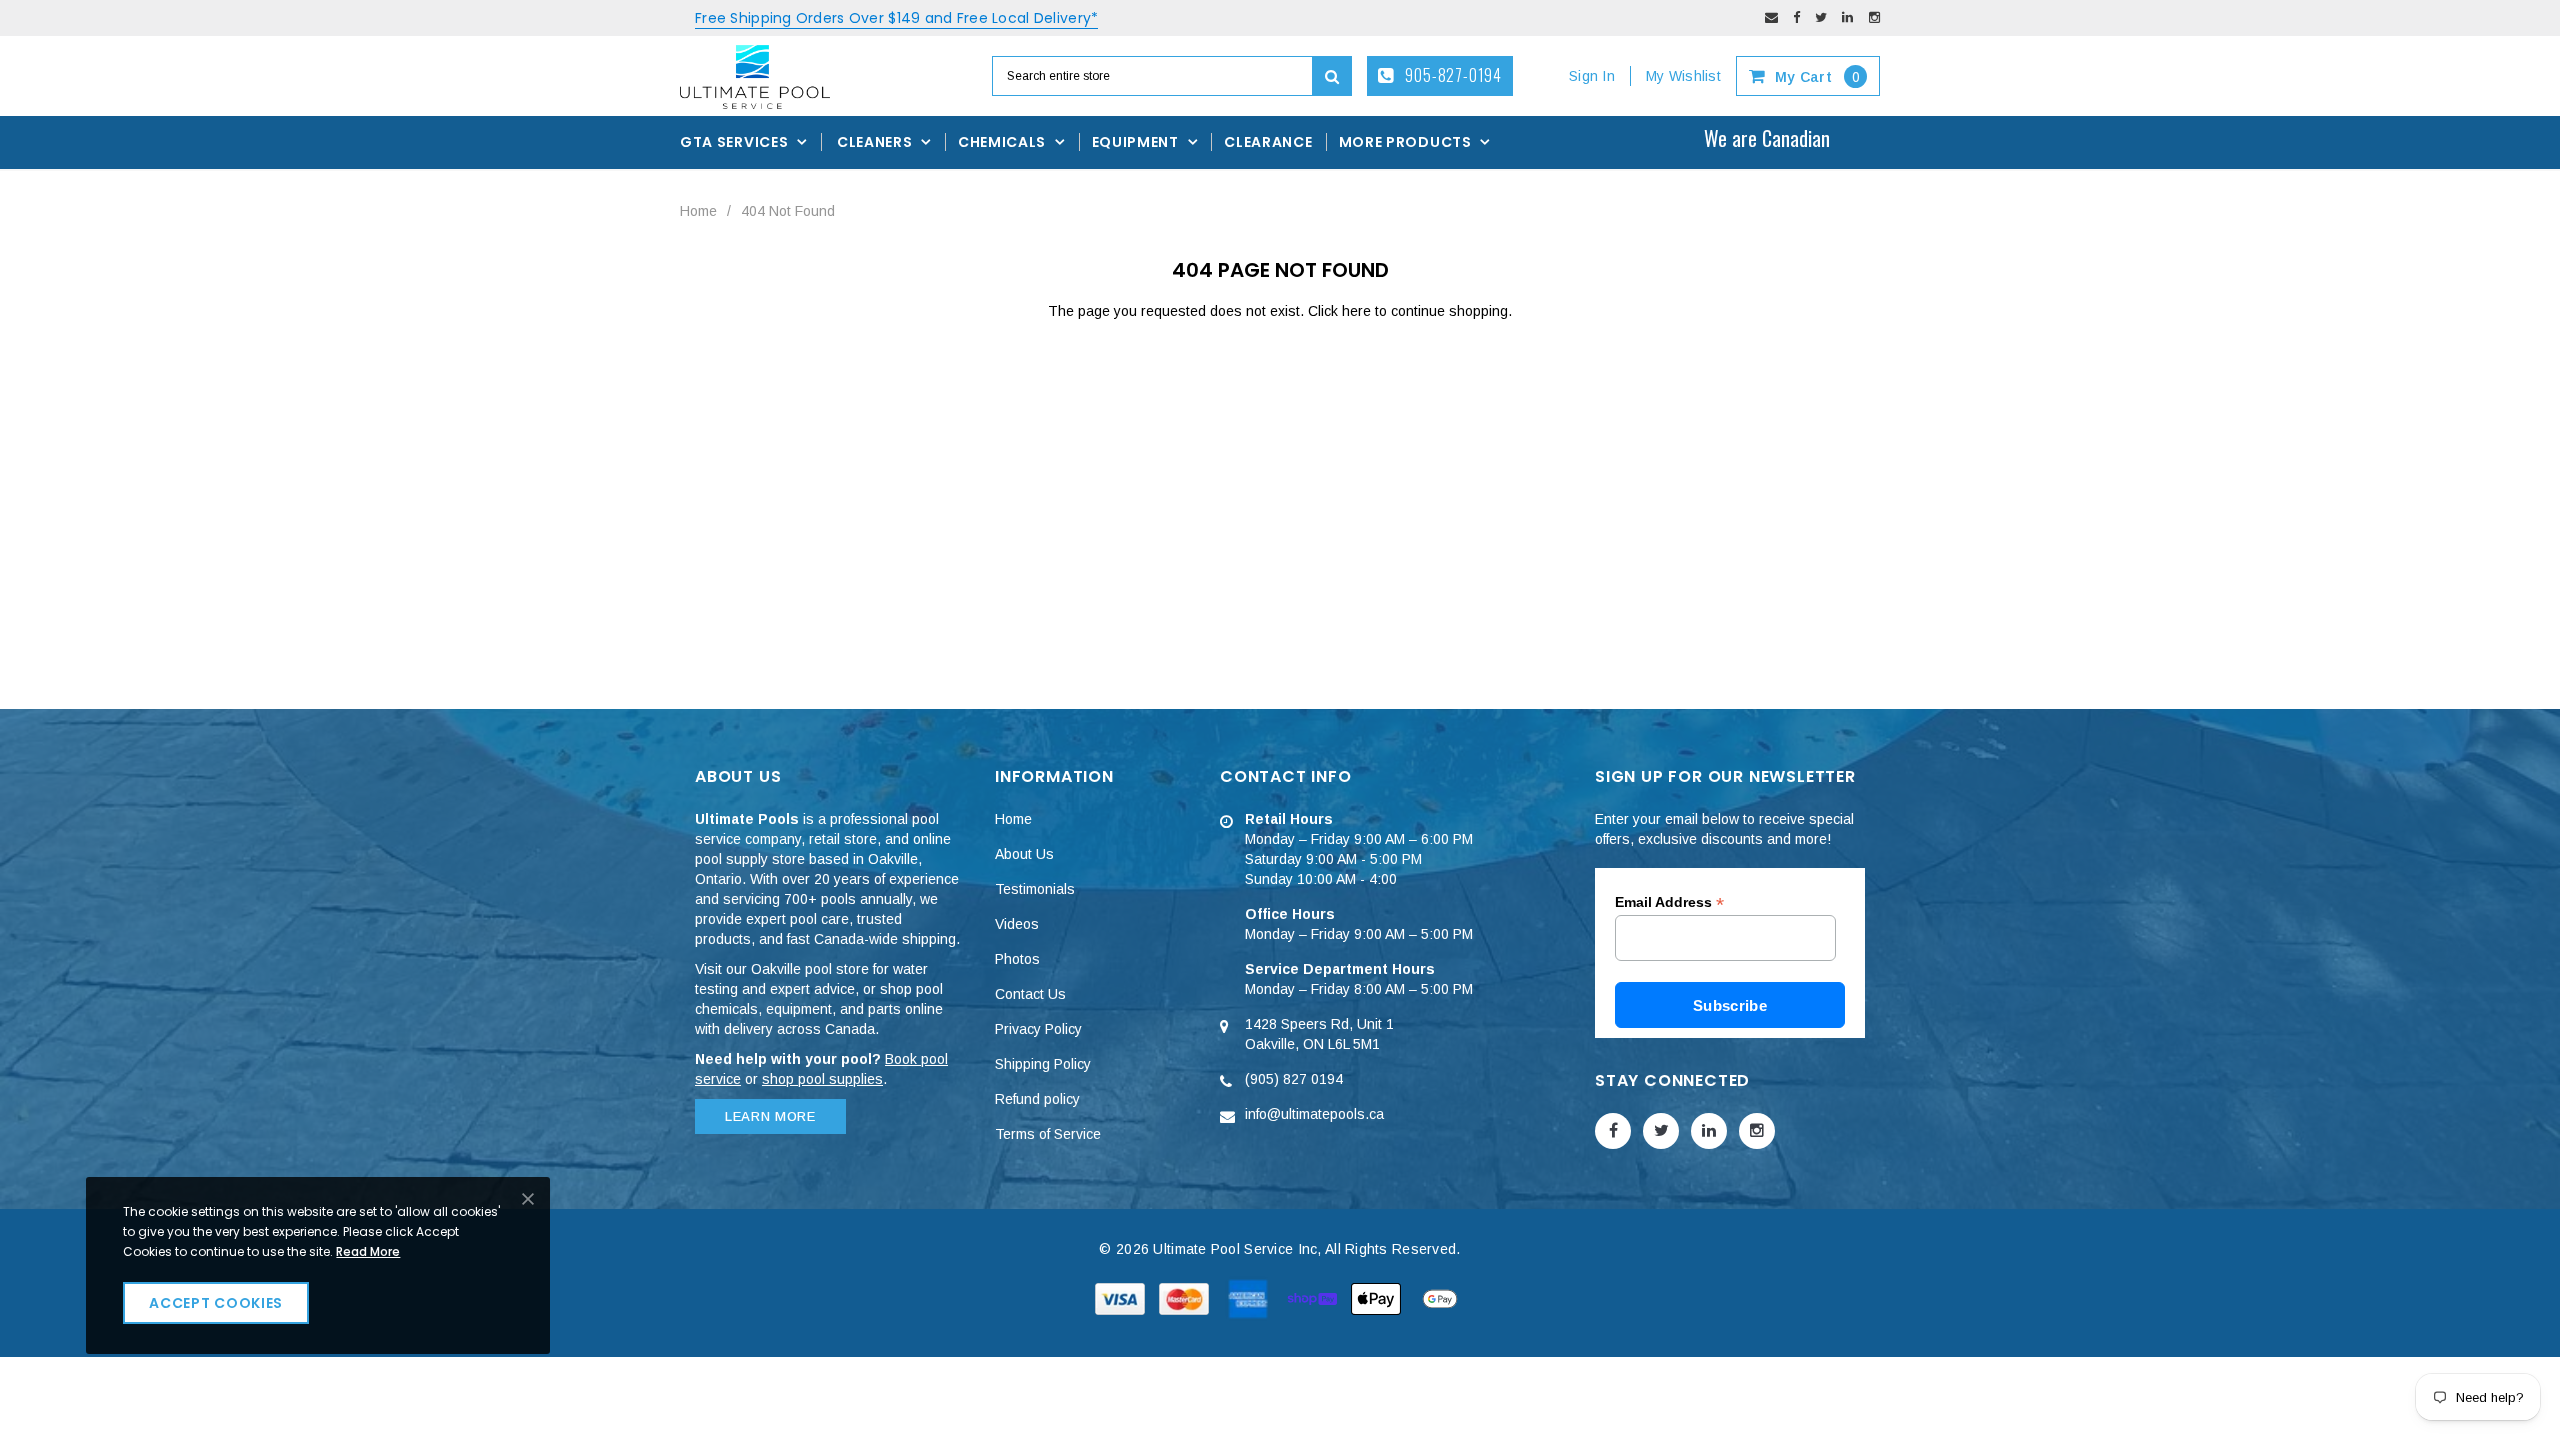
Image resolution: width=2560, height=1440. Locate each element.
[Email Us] (1771, 17)
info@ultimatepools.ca (1314, 1114)
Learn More (770, 1116)
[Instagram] (1874, 17)
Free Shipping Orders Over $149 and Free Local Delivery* (896, 18)
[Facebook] (1796, 17)
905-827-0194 (1452, 75)
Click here (1341, 311)
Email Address (1669, 902)
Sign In (1592, 76)
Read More (368, 1251)
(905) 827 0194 (1294, 1079)
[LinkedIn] (1847, 17)
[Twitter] (1821, 17)
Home (698, 211)
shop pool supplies (822, 1079)
